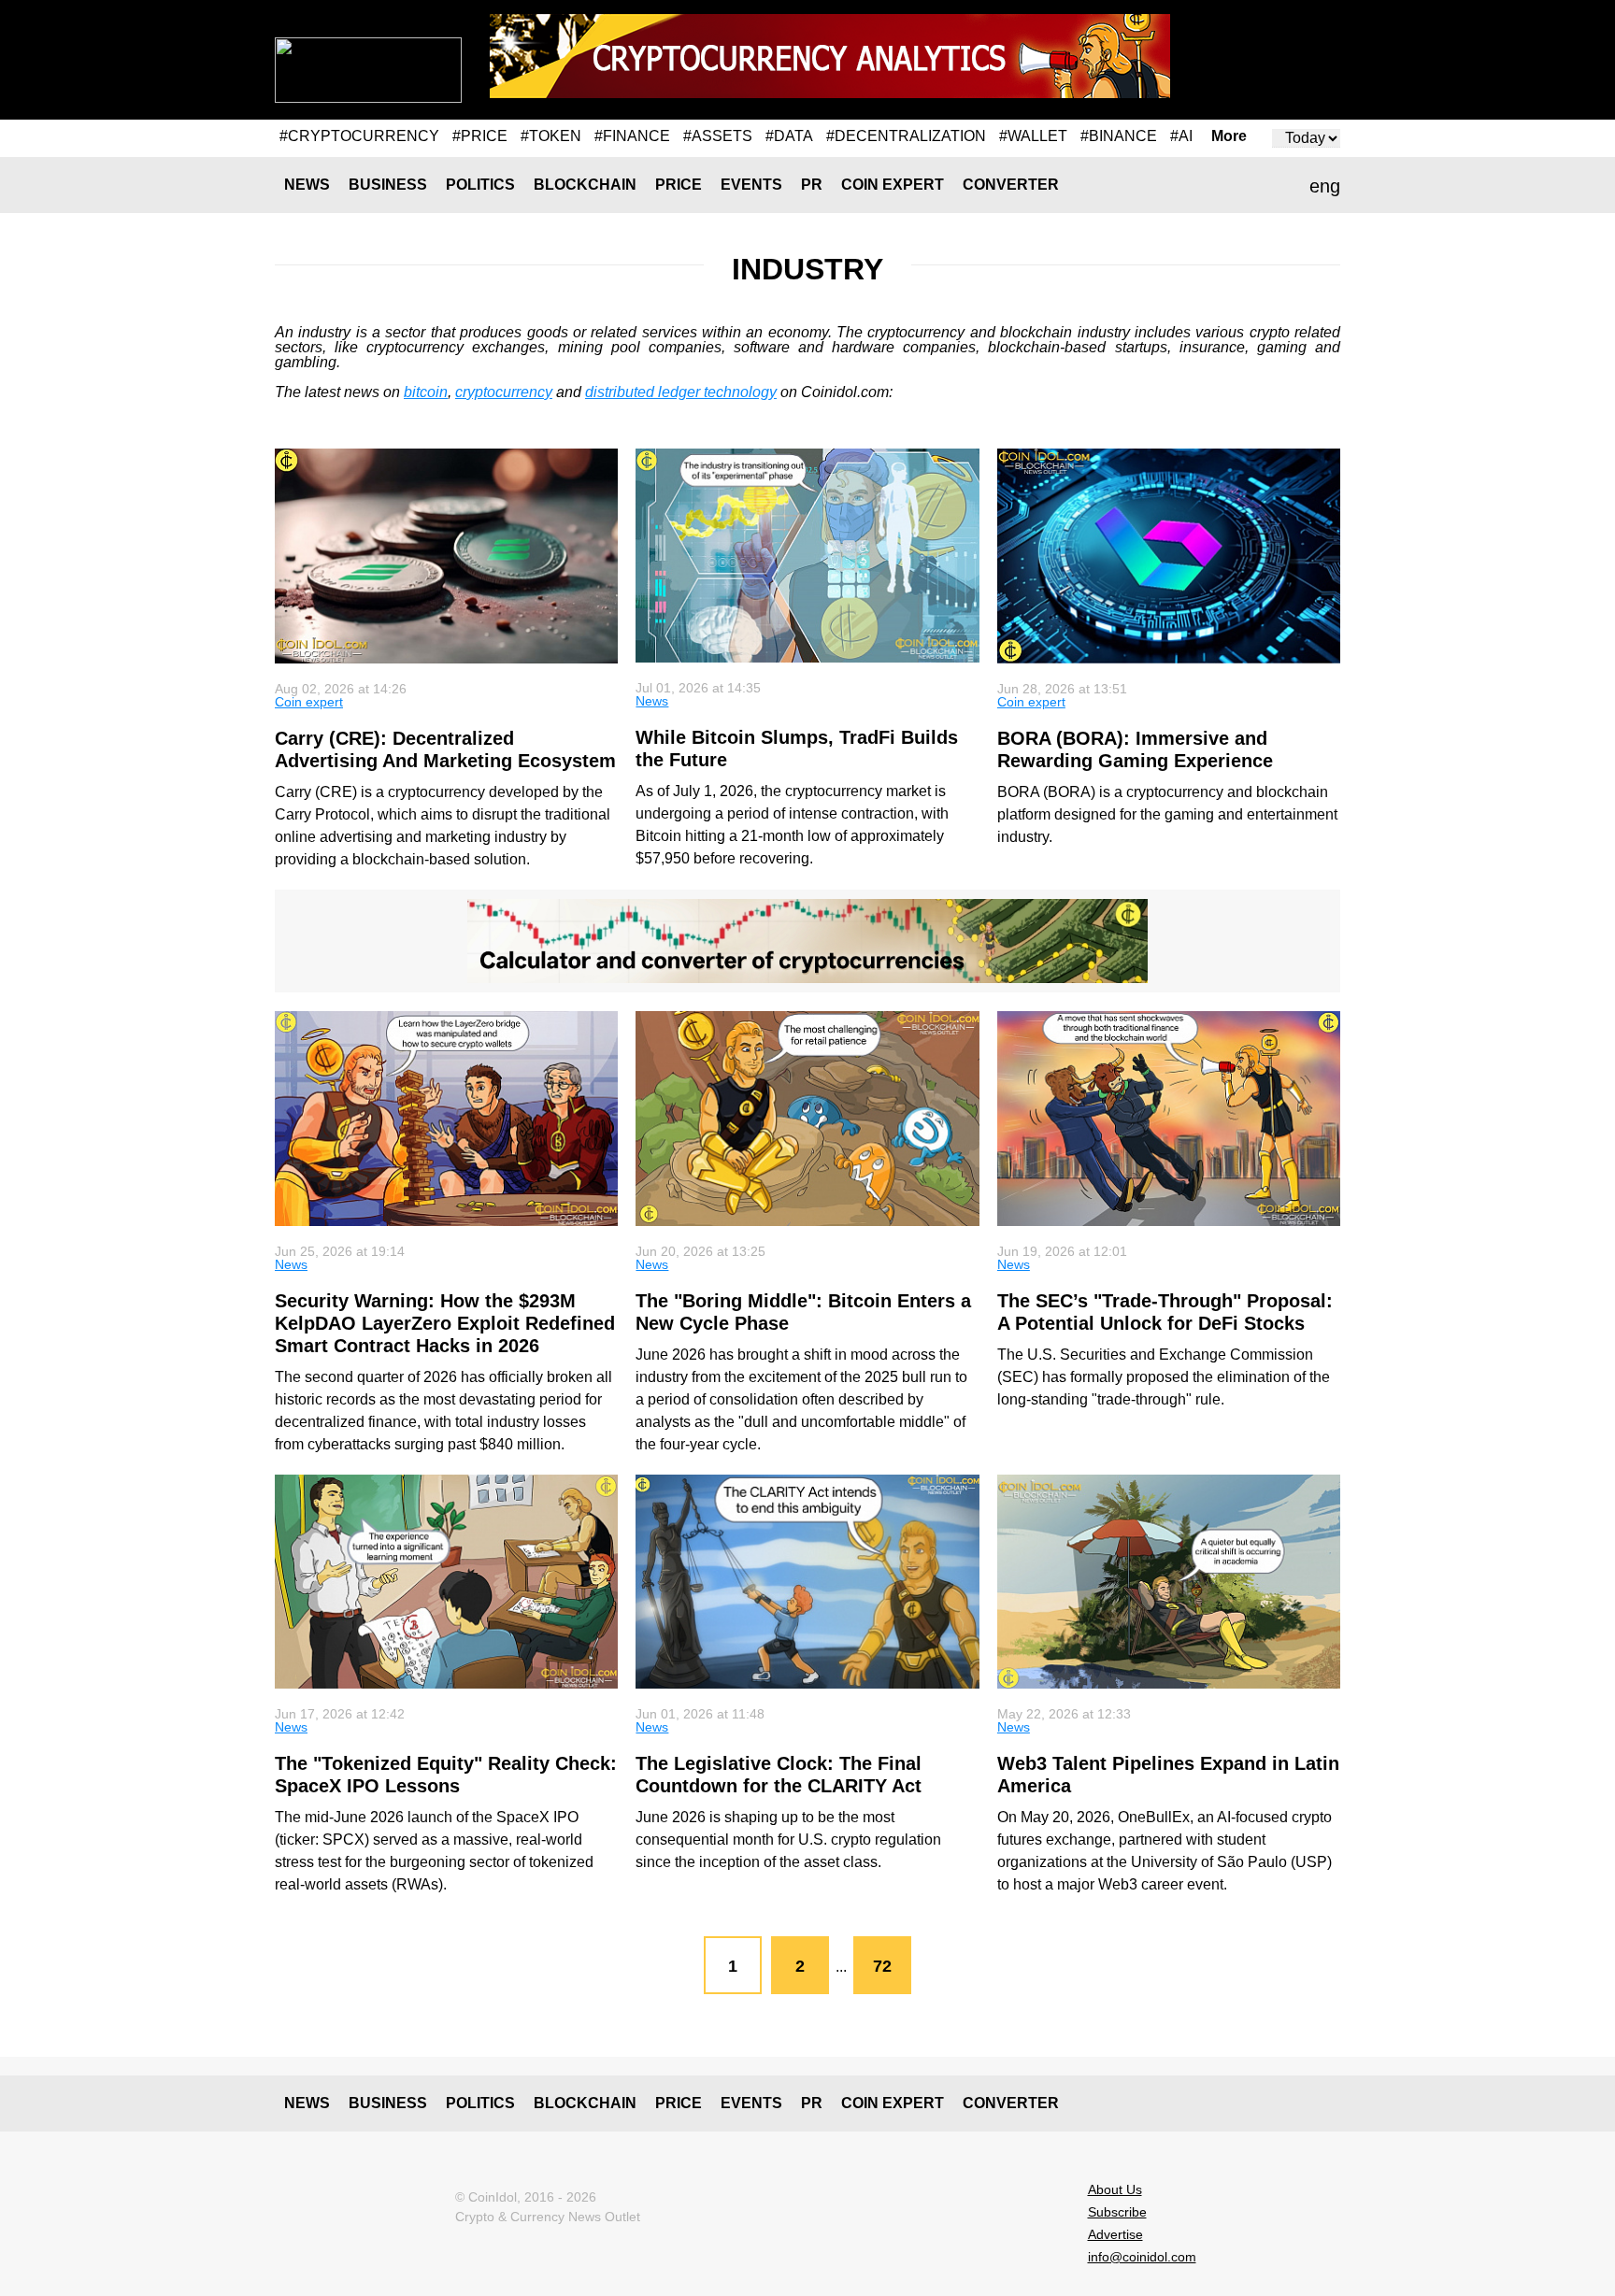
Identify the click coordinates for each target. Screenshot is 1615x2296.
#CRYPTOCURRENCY (359, 136)
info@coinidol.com (1142, 2257)
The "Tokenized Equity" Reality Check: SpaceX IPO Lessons (446, 1775)
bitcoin (426, 392)
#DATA (789, 136)
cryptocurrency (504, 392)
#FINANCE (632, 136)
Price (679, 185)
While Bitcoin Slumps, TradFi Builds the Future (797, 749)
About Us (1115, 2189)
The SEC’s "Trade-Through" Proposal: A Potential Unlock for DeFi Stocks (1165, 1312)
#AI (1181, 136)
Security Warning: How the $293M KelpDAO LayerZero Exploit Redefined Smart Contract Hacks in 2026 (445, 1323)
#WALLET (1033, 136)
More (1229, 136)
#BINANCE (1119, 136)
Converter (1011, 185)
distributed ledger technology (681, 392)
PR (812, 185)
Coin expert (893, 185)
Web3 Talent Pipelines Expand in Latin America (1168, 1775)
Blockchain (585, 185)
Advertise (1115, 2234)
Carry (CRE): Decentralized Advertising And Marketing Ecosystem (445, 749)
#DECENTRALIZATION (906, 136)
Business (388, 185)
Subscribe (1117, 2212)
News (307, 185)
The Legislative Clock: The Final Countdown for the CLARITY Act (779, 1775)
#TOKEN (551, 136)
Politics (480, 185)
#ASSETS (718, 136)
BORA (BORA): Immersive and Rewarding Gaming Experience (1135, 749)
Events (751, 185)
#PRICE (480, 136)
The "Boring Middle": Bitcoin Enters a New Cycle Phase (803, 1312)
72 (882, 1966)
